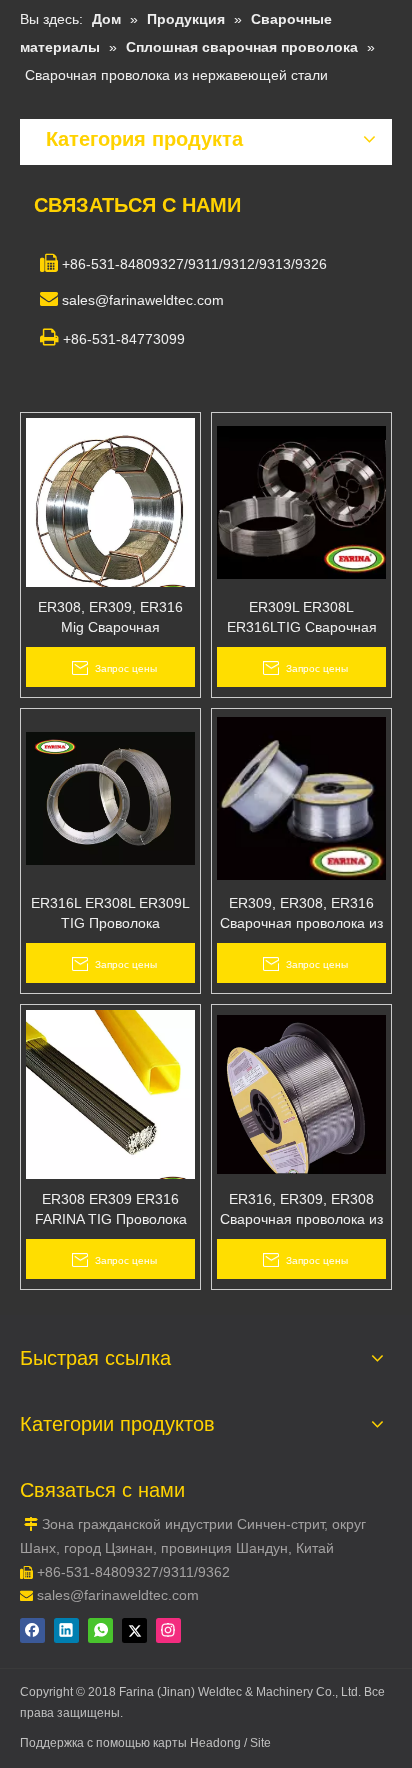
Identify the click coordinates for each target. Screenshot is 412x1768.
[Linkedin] (66, 1630)
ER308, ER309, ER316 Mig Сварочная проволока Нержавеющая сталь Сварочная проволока (110, 618)
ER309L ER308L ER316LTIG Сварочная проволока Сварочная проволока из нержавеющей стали (302, 618)
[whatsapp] (100, 1630)
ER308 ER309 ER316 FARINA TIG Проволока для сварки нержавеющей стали (111, 1210)
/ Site (257, 1743)
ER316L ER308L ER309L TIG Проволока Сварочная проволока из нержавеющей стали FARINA (110, 914)
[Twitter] (134, 1630)
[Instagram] (168, 1630)
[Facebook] (32, 1630)
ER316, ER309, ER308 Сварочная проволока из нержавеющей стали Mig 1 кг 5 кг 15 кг (301, 1210)
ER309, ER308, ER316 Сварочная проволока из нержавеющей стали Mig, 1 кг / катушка (301, 914)
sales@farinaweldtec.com (118, 1595)
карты (171, 1743)
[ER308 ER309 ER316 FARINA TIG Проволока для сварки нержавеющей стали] (110, 1101)
